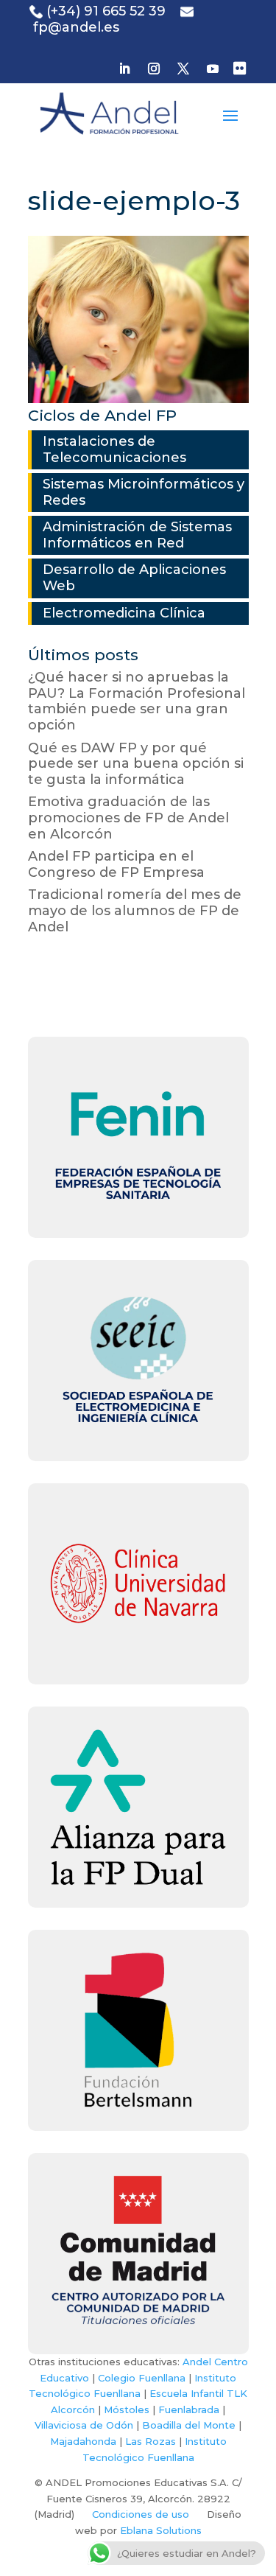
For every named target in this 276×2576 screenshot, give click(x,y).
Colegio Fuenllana (142, 2378)
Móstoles (127, 2409)
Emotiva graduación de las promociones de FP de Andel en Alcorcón (128, 818)
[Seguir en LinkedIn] (124, 69)
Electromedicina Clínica (124, 613)
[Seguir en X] (183, 69)
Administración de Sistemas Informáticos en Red (137, 535)
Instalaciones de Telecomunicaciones (114, 449)
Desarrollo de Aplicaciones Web (134, 578)
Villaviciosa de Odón (84, 2425)
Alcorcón (73, 2409)
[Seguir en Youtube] (213, 69)
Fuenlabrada (189, 2409)
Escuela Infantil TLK (198, 2393)
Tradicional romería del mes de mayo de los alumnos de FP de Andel (135, 910)
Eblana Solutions (161, 2530)
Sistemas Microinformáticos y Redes (144, 492)
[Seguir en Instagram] (154, 69)
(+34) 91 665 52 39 (106, 11)
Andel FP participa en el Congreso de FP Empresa (116, 864)
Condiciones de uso (141, 2514)
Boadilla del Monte (189, 2425)
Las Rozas (151, 2441)
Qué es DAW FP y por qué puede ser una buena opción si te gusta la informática (136, 764)
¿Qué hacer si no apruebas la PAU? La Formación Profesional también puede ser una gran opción (137, 701)
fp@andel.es (76, 27)
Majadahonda (83, 2441)
